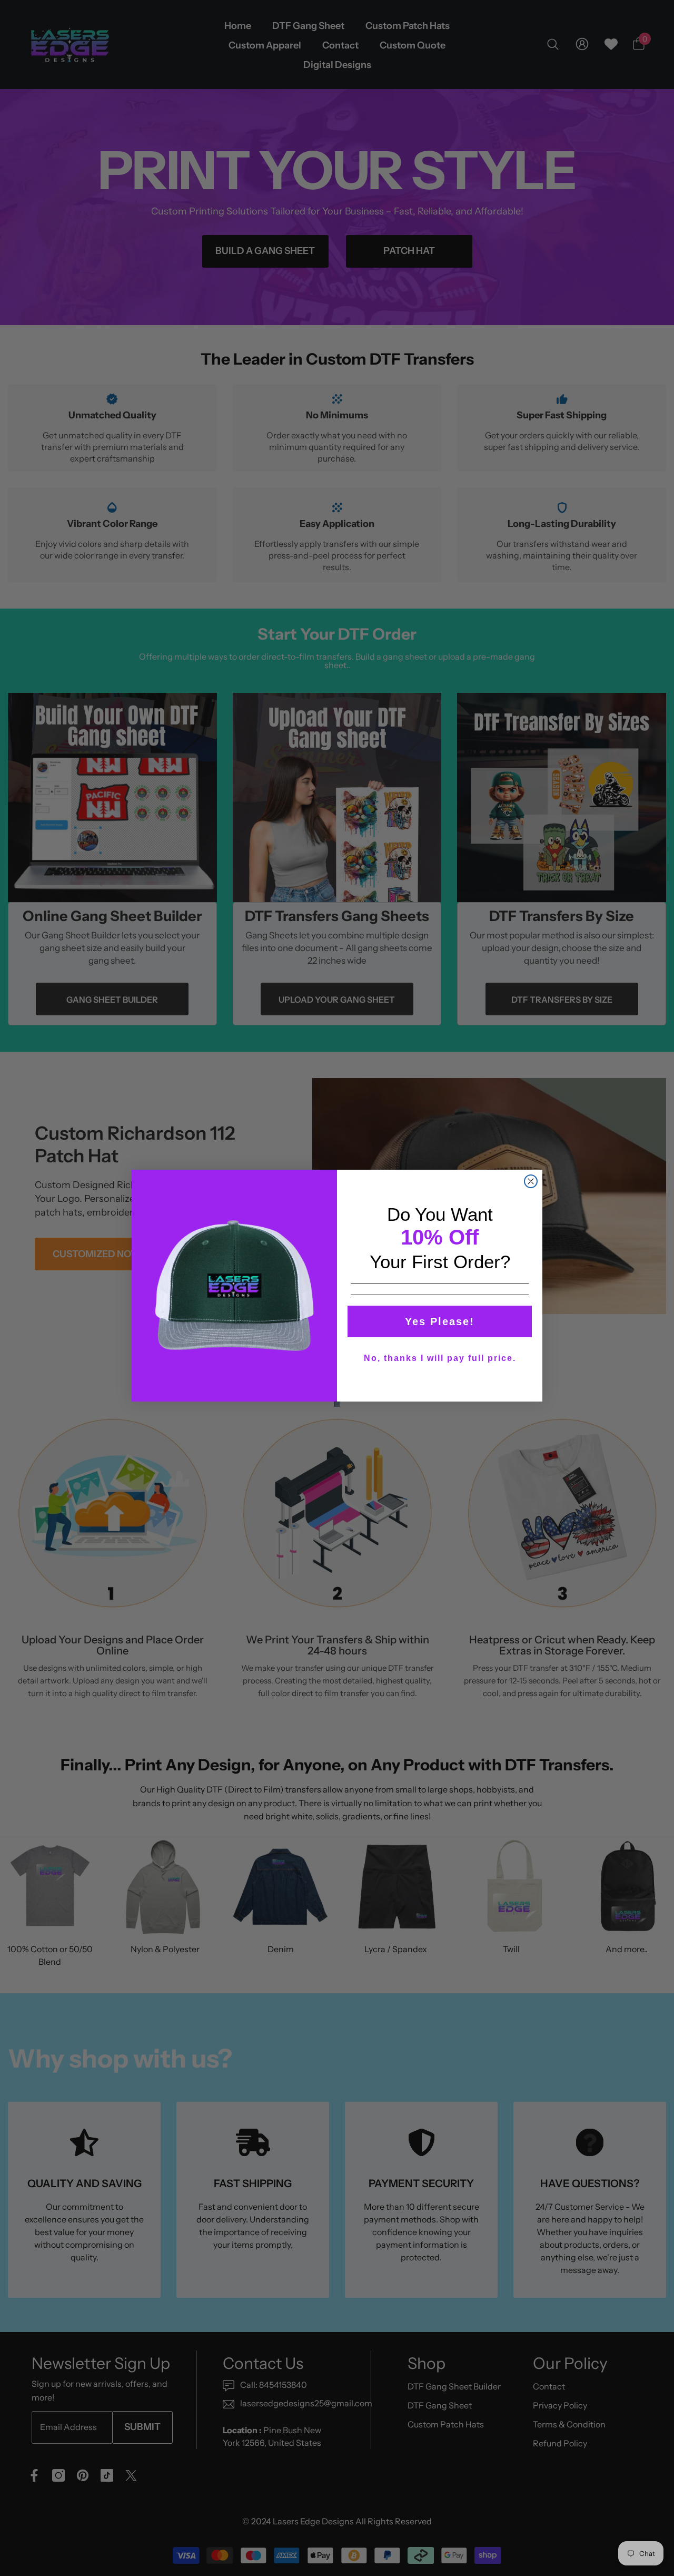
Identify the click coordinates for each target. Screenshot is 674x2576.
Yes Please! (440, 1321)
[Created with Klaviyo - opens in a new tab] (337, 1404)
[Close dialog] (531, 1181)
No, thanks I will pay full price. (440, 1358)
